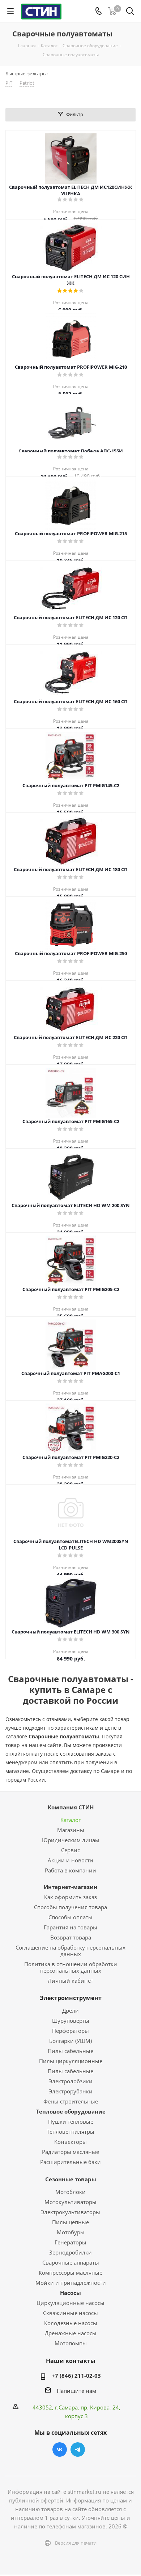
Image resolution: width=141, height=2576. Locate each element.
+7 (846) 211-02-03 (76, 2376)
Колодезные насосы (71, 2323)
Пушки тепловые (71, 2121)
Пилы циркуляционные (71, 2061)
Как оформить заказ (70, 1897)
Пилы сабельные (70, 2051)
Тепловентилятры (70, 2132)
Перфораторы (70, 2031)
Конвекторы (70, 2142)
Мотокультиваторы (70, 2202)
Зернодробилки (70, 2252)
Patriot (27, 83)
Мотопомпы (71, 2343)
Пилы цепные (70, 2222)
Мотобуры (71, 2232)
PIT (9, 83)
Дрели (70, 2010)
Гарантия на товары (70, 1927)
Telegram (78, 2449)
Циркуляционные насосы (70, 2303)
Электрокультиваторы (70, 2212)
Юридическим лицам (70, 1840)
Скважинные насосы (70, 2313)
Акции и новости (70, 1860)
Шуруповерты (71, 2021)
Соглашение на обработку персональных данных (70, 1951)
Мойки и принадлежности (71, 2283)
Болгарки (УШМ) (70, 2041)
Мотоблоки (70, 2192)
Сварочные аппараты (71, 2262)
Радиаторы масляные (70, 2152)
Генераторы (70, 2242)
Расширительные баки (70, 2162)
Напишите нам (76, 2391)
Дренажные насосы (71, 2333)
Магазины (71, 1830)
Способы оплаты (70, 1917)
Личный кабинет (70, 1981)
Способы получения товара (70, 1907)
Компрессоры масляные (70, 2273)
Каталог (70, 1820)
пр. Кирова (95, 2407)
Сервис (70, 1850)
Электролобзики (71, 2081)
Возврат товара (71, 1937)
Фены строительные (71, 2101)
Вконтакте (60, 2449)
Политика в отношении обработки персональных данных (71, 1967)
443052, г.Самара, (57, 2407)
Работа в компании (70, 1870)
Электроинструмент (71, 1998)
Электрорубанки (71, 2091)
